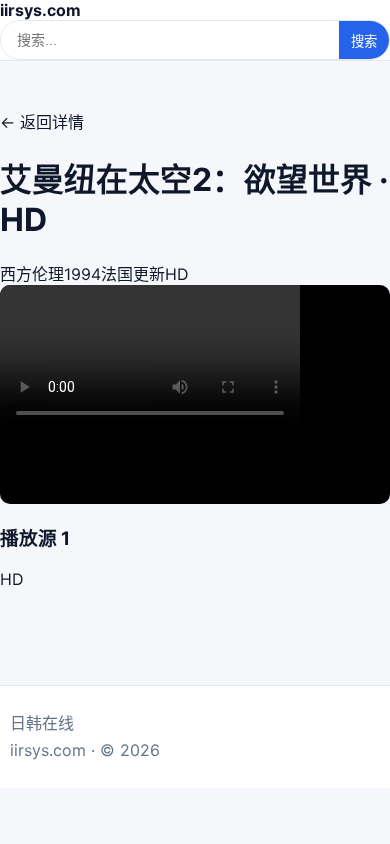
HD (12, 579)
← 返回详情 (42, 122)
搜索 (364, 41)
